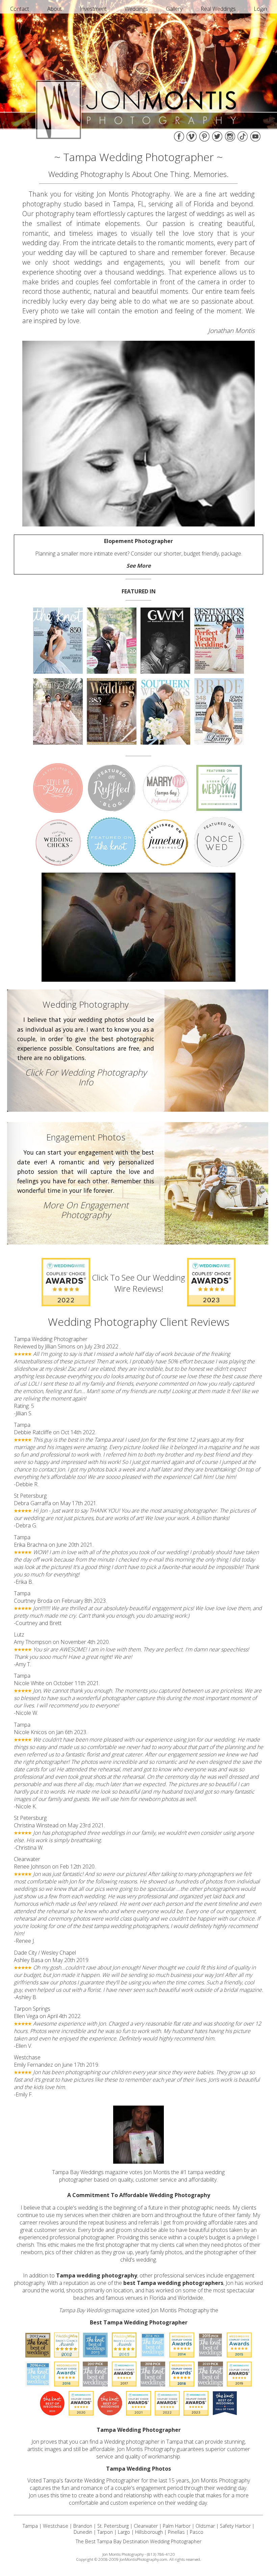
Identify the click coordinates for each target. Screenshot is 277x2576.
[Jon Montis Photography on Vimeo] (192, 136)
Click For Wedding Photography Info (86, 1077)
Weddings (136, 9)
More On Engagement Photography (86, 1210)
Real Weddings (218, 9)
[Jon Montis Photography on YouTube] (255, 136)
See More (138, 566)
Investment (93, 9)
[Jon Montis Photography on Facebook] (179, 136)
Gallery (174, 9)
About (55, 9)
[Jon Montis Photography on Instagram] (230, 136)
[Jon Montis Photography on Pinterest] (204, 136)
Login (260, 9)
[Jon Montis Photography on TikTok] (243, 136)
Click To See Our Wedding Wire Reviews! (138, 1283)
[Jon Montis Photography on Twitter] (217, 136)
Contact (20, 9)
